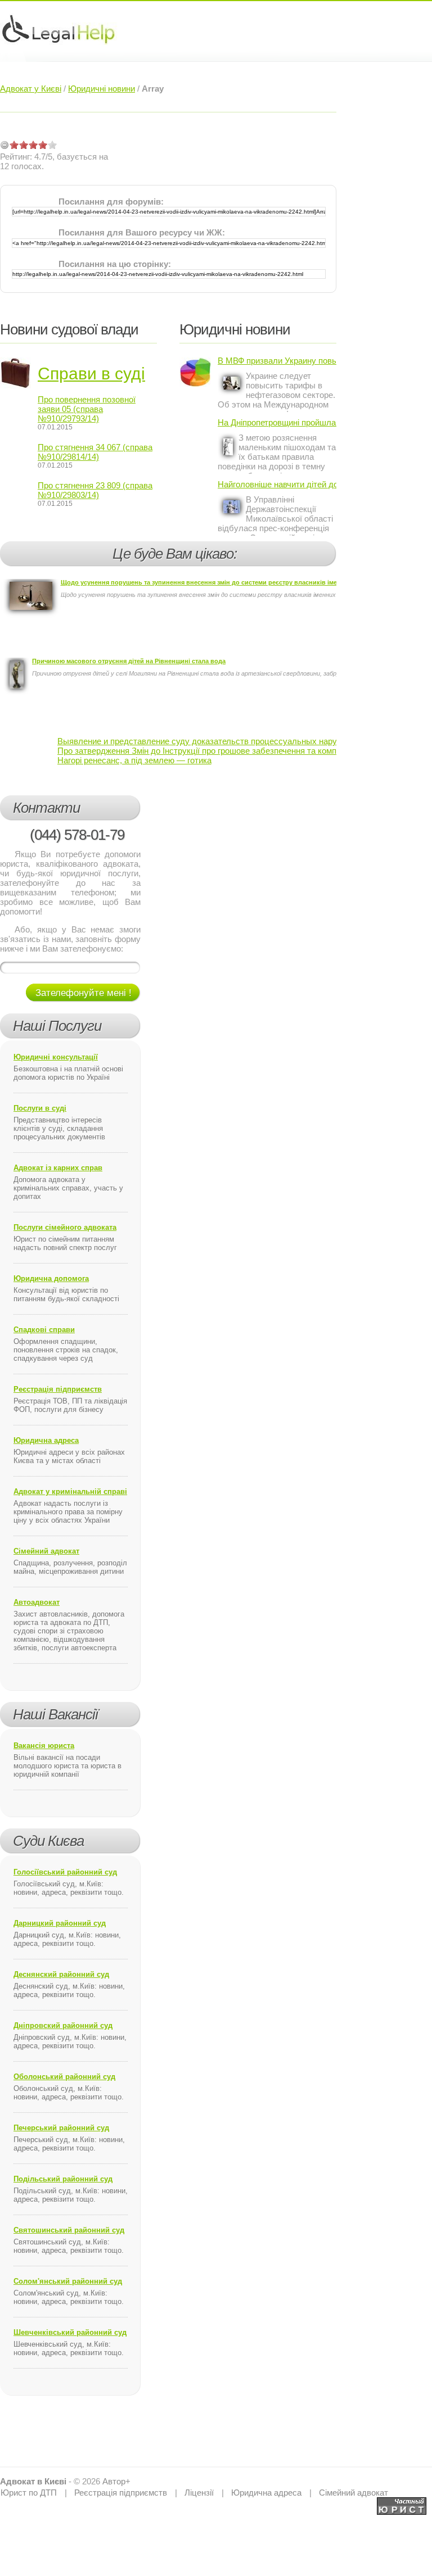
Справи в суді (91, 374)
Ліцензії (199, 2493)
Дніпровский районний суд (63, 2025)
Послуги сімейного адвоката (65, 1227)
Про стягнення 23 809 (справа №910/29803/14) (95, 490)
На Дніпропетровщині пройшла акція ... (277, 422)
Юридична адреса (46, 1440)
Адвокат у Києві (31, 89)
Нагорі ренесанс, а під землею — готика (134, 760)
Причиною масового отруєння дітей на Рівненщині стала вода (129, 661)
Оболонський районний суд (64, 2077)
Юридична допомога (51, 1278)
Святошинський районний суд (69, 2230)
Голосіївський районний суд (65, 1872)
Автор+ (116, 2481)
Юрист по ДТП (29, 2493)
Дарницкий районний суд (60, 1923)
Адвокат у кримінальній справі (70, 1491)
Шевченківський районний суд (70, 2332)
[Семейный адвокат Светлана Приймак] (402, 2502)
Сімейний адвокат (46, 1551)
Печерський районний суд (61, 2128)
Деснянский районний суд (61, 1974)
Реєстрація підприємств (58, 1389)
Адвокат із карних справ (58, 1168)
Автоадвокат (37, 1602)
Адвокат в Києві (33, 2481)
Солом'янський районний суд (68, 2281)
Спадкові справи (44, 1330)
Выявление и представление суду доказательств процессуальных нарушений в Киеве (226, 741)
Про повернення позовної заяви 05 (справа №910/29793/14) (87, 409)
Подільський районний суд (63, 2179)
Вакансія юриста (44, 1746)
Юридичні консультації (56, 1057)
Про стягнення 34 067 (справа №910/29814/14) (95, 452)
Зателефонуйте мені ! (84, 993)
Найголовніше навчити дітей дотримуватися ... (277, 484)
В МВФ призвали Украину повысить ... (277, 361)
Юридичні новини (102, 89)
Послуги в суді (40, 1108)
